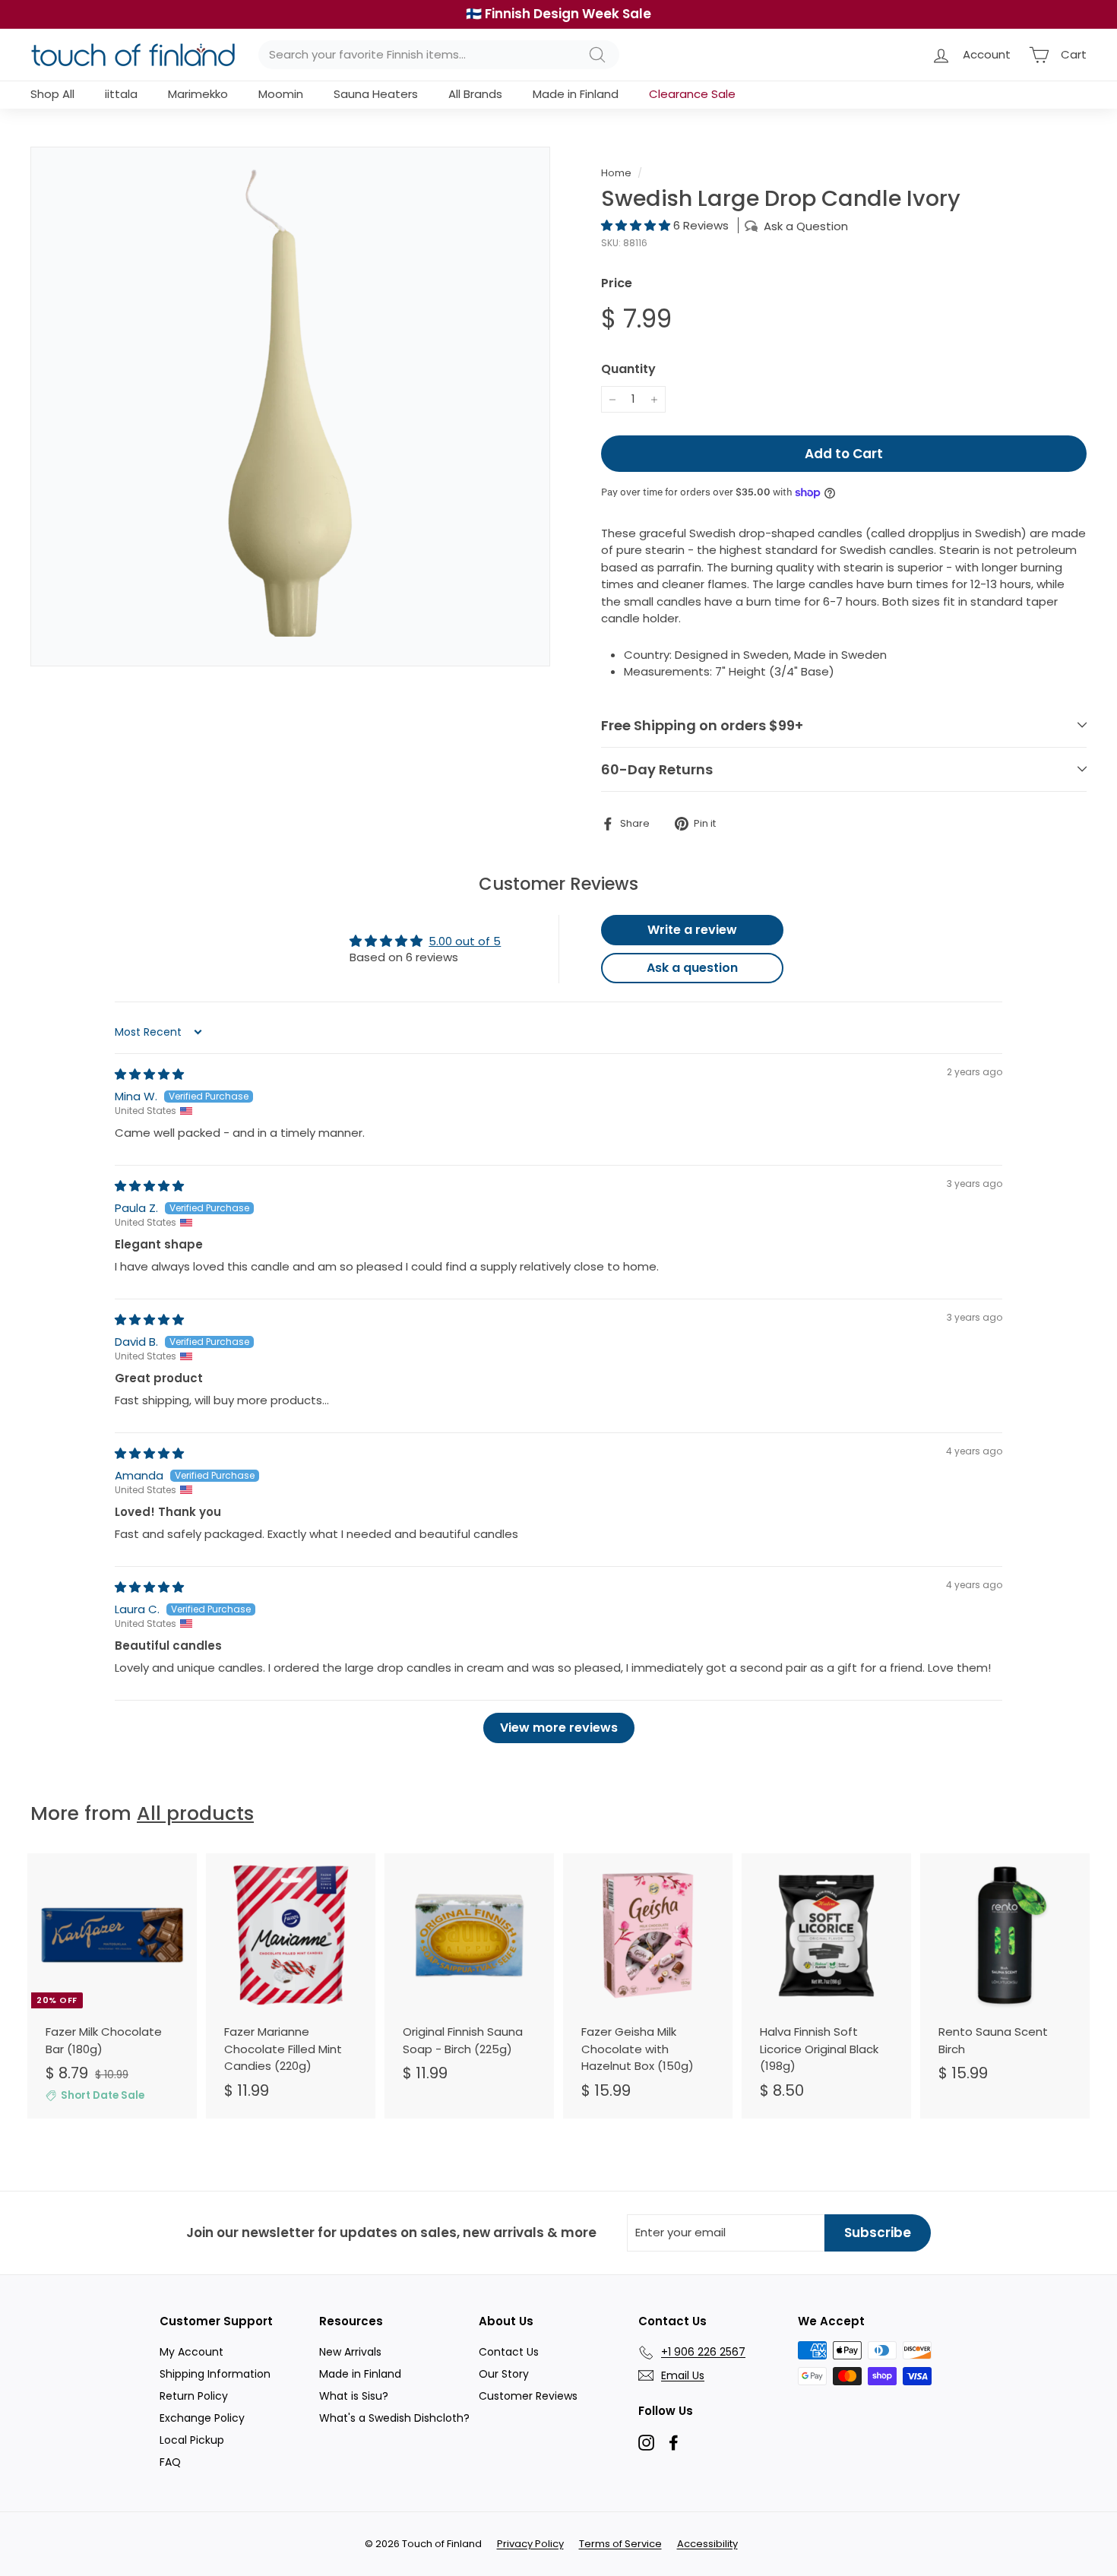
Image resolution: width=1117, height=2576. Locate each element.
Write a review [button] (692, 930)
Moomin (281, 94)
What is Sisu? (354, 2396)
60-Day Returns (657, 769)
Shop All (52, 94)
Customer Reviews (528, 2396)
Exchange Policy (202, 2418)
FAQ (170, 2462)
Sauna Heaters (376, 94)
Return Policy (194, 2396)
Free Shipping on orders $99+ (702, 725)
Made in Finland (576, 94)
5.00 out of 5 (465, 941)
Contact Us (509, 2352)
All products (195, 1813)
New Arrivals (350, 2352)
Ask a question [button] (692, 968)
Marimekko (198, 94)
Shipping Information (215, 2374)
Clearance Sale (692, 94)
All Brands (475, 94)
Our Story (504, 2374)
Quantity (628, 369)
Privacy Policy (530, 2544)
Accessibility (707, 2544)
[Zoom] (290, 407)
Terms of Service (620, 2544)
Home (616, 173)
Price (617, 283)
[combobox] (439, 55)
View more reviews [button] (559, 1728)
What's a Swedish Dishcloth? (394, 2418)
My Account (191, 2352)
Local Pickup (192, 2440)
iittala (121, 94)
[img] (149, 1074)
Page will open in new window (646, 2443)
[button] (637, 225)
